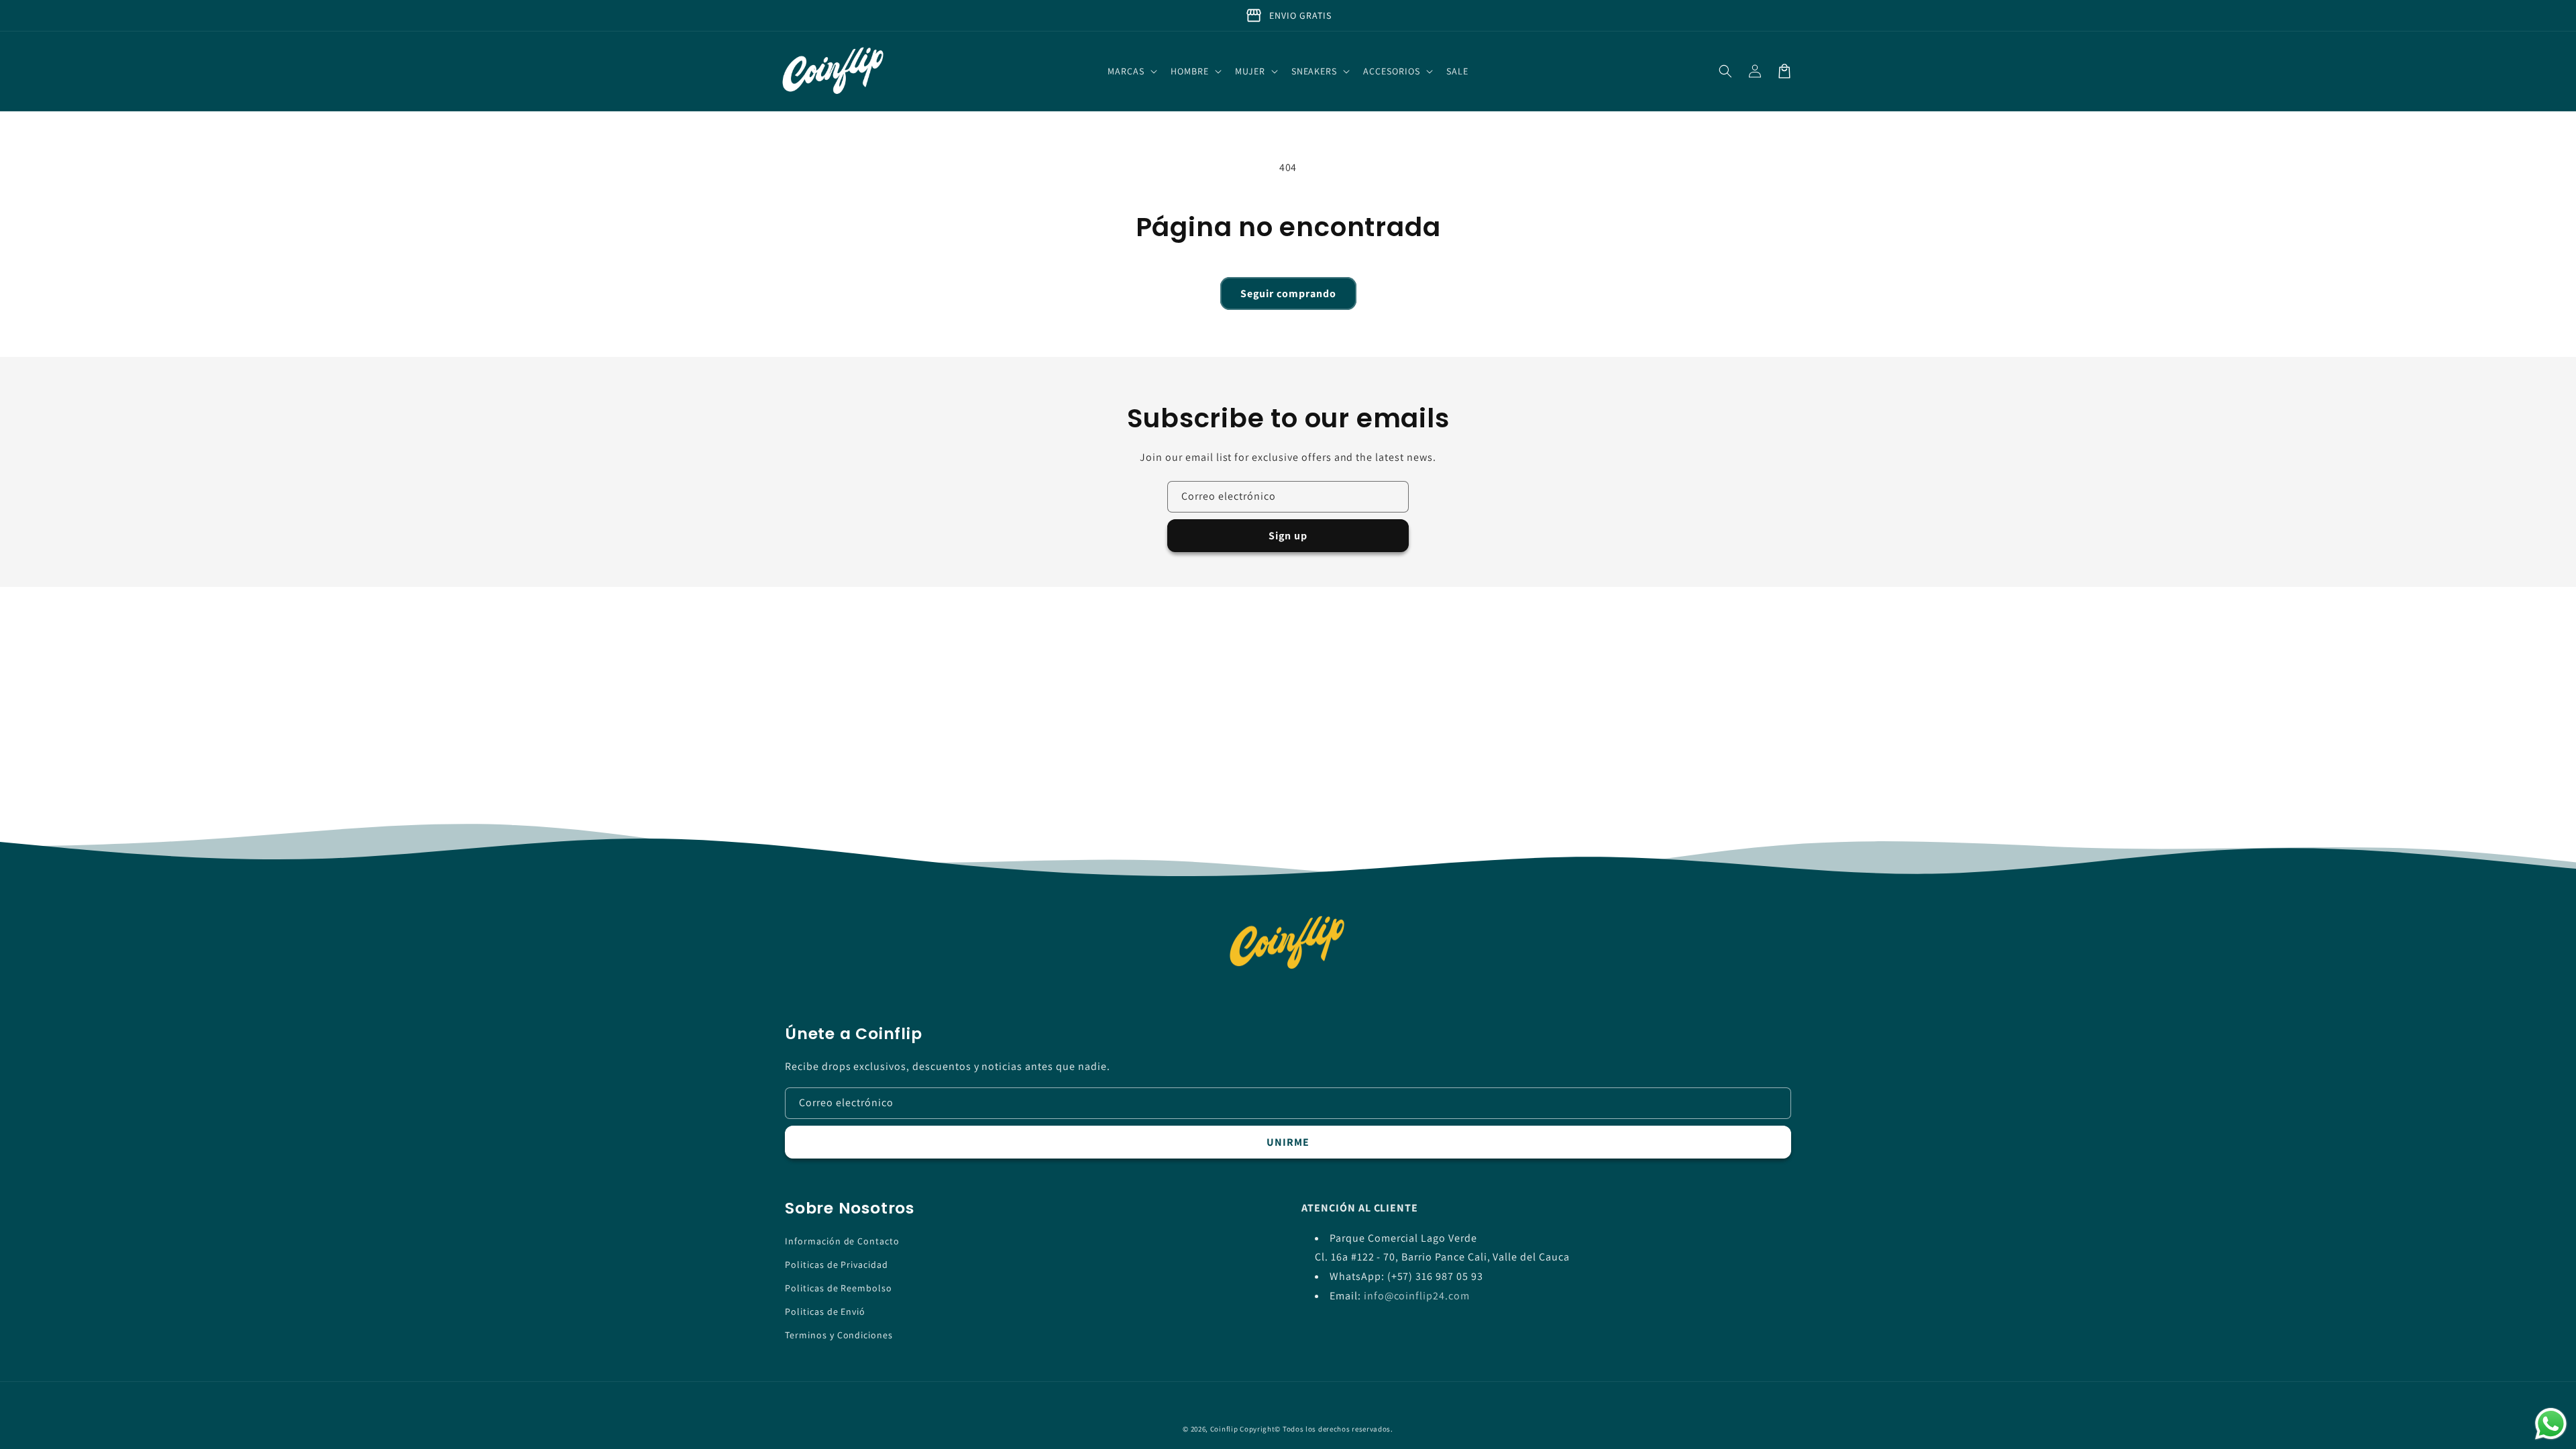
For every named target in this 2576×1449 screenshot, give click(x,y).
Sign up (1288, 536)
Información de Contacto (842, 1241)
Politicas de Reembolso (839, 1288)
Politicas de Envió (825, 1311)
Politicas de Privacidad (837, 1265)
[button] (1131, 71)
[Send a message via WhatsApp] (2551, 1424)
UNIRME (1288, 1142)
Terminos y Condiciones (839, 1335)
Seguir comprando (1288, 293)
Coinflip (1224, 1429)
